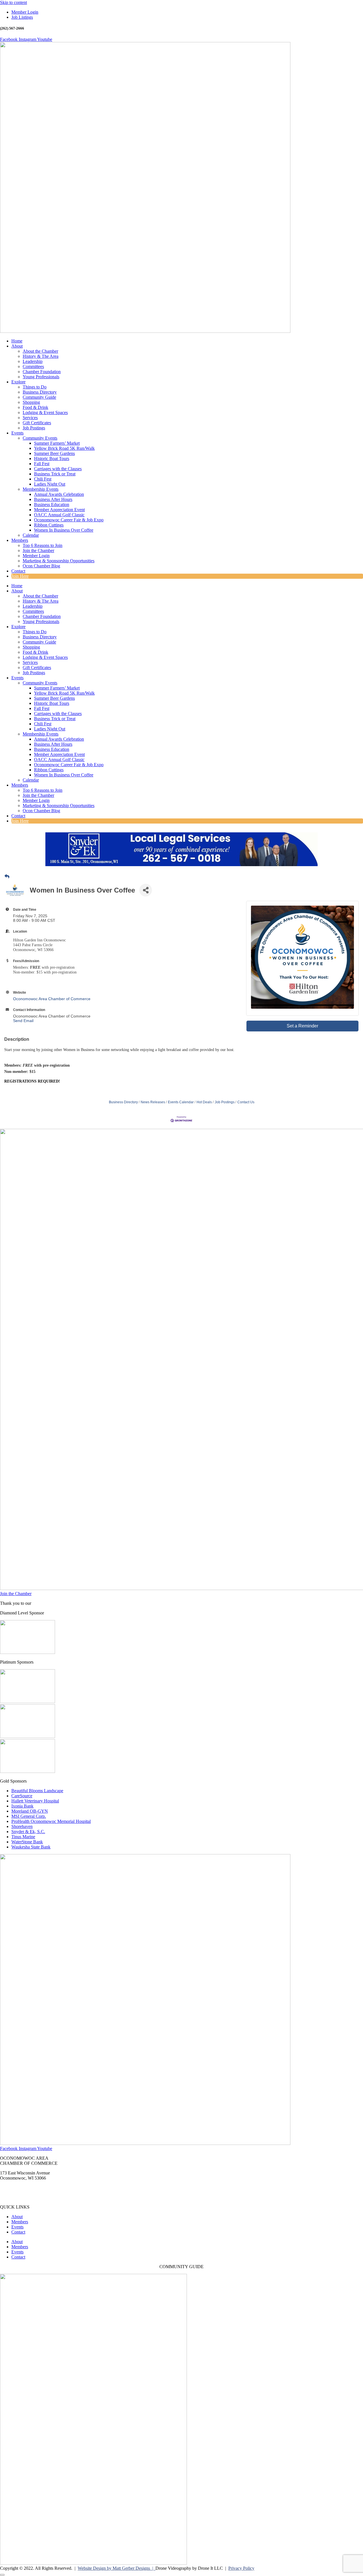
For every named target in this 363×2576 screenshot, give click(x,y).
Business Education (52, 504)
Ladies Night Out (50, 484)
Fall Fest (42, 464)
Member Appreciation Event (59, 510)
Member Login (36, 556)
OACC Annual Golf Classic (59, 515)
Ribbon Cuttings (49, 525)
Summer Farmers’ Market (57, 443)
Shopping (31, 402)
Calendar (31, 535)
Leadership (33, 361)
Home (17, 341)
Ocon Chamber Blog (41, 566)
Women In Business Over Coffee (64, 530)
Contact (18, 571)
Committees (33, 366)
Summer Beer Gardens (54, 453)
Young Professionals (41, 377)
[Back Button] (7, 877)
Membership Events (41, 489)
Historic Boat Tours (52, 458)
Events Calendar (181, 1102)
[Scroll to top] (2, 2575)
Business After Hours (53, 499)
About (17, 346)
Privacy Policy (241, 2568)
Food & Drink (35, 407)
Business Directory (40, 392)
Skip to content (13, 2)
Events (17, 433)
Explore (18, 382)
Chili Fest (43, 479)
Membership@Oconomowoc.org (30, 2197)
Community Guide (39, 397)
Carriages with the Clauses (58, 469)
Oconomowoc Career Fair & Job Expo (69, 520)
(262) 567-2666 (14, 2188)
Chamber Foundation (42, 372)
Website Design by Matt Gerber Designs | (117, 2568)
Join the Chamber (38, 550)
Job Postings (34, 428)
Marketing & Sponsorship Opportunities (59, 561)
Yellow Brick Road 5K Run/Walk (64, 448)
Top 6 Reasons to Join (43, 545)
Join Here (20, 576)
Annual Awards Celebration (59, 494)
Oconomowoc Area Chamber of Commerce (52, 999)
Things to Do (35, 387)
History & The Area (41, 356)
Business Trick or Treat (55, 474)
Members (20, 540)
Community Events (40, 438)
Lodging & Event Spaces (45, 412)
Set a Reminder (302, 1026)
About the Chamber (40, 351)
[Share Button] (146, 890)
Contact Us (246, 1102)
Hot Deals (204, 1102)
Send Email (23, 1021)
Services (30, 418)
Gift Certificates (37, 423)
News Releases (153, 1102)
